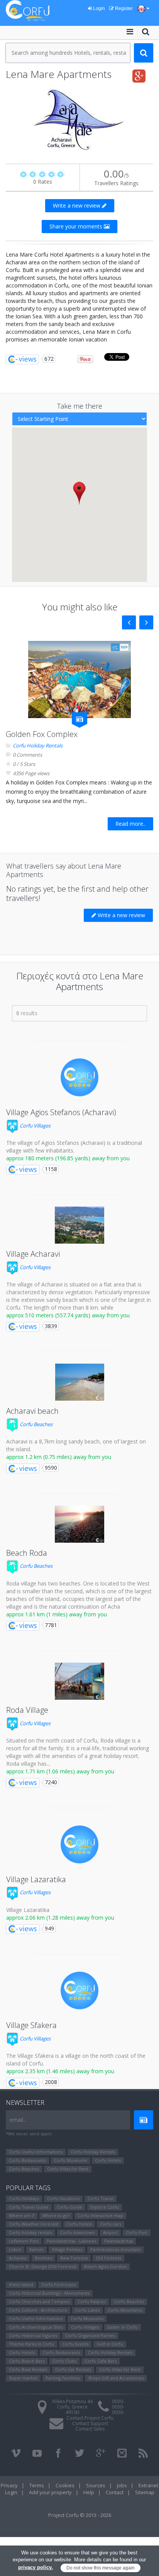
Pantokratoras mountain (115, 2249)
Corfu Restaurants (27, 2160)
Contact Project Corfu (90, 2418)
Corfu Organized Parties (90, 2335)
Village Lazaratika (36, 1879)
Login (98, 8)
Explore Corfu (105, 2207)
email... (18, 2120)
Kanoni (36, 2249)
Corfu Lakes (87, 2310)
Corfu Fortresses (58, 2284)
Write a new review (77, 205)
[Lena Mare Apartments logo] (79, 119)
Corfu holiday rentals (30, 2232)
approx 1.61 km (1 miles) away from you (57, 1614)
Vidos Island (21, 2284)
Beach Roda (27, 1553)
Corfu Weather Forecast (34, 2224)
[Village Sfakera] (79, 1991)
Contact (115, 2492)
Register (123, 8)
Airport (110, 2232)
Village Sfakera (31, 2025)
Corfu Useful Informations (36, 2152)
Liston (15, 2249)
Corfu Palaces (92, 2301)
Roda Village (27, 1710)
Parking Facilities (63, 2378)
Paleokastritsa (118, 2241)
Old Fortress (108, 2258)
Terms (37, 2485)
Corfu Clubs (64, 2361)
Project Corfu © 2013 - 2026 (80, 2515)
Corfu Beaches (36, 1424)
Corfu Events (75, 2344)
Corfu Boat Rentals (28, 2369)
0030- (118, 2401)
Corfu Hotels (108, 2160)
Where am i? (22, 2215)
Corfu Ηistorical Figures (33, 2335)
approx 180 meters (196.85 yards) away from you (68, 1158)
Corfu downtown (78, 2232)
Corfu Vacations (63, 2198)
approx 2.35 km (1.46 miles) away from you (60, 2071)
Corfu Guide (69, 2207)
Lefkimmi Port (24, 2241)
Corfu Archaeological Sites (36, 2327)
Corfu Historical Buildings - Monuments (49, 2293)
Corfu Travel (101, 2198)
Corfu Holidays (24, 2198)
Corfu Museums (70, 2160)
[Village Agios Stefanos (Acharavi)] (79, 1077)
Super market (23, 2378)
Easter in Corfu (123, 2327)
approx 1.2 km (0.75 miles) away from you (59, 1457)
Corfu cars (111, 2224)
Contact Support (90, 2423)
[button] (79, 493)
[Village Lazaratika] (79, 1844)
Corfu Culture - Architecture (38, 2310)
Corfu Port (137, 2232)
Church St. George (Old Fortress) (42, 2266)
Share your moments (77, 226)
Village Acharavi (33, 1254)
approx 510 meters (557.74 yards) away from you (68, 1315)
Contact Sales (90, 2429)
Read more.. (130, 824)
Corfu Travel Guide (29, 2207)
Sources (96, 2485)
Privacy (9, 2485)
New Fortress (74, 2258)
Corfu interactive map (100, 2215)
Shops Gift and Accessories (116, 2378)
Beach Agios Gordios (105, 2266)
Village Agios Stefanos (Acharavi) (61, 1112)
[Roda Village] (79, 1681)
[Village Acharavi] (79, 1225)
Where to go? (56, 2215)
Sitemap (145, 2492)
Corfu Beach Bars (27, 2361)
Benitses (43, 2258)
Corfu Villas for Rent (68, 2169)
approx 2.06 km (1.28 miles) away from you (60, 1918)
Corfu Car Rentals (73, 2369)
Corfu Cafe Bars (101, 2361)
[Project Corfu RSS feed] (143, 2453)
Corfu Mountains (125, 2310)
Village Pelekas (67, 2249)
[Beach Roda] (79, 1524)
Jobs (122, 2485)
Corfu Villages (35, 1126)
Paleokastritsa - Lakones (71, 2241)
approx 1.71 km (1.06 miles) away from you (60, 1771)
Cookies (65, 2485)
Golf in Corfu (110, 2344)
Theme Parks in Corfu (31, 2344)
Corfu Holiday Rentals (38, 745)
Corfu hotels (79, 2224)
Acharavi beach (32, 1411)
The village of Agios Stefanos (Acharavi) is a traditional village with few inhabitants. (74, 1147)
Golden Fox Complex (42, 734)
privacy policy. (36, 2567)
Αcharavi (18, 2258)
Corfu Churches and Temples (39, 2301)
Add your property (50, 2492)
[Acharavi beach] (79, 1382)
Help (89, 2492)
